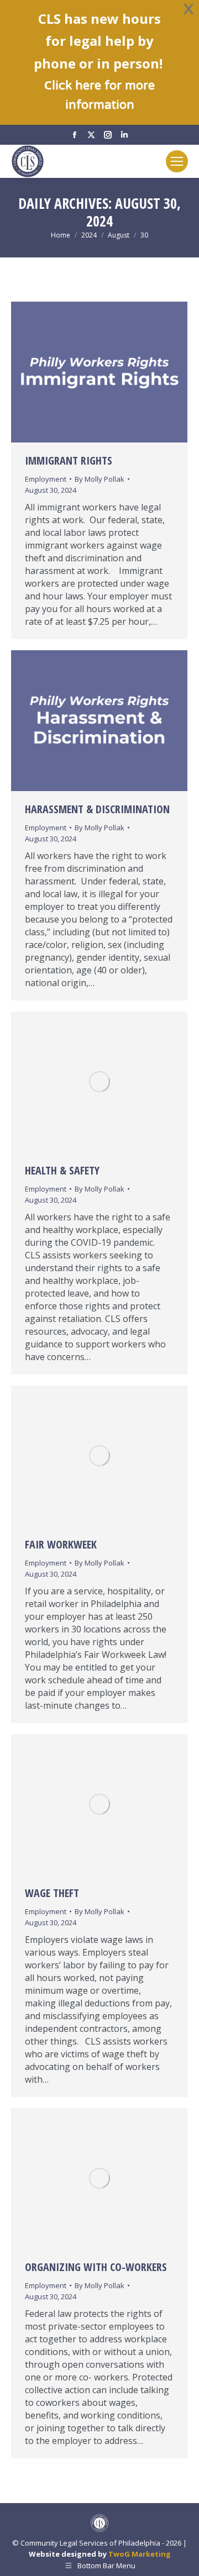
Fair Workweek (61, 1544)
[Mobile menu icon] (177, 161)
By (99, 479)
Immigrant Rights (69, 460)
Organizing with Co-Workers (96, 2267)
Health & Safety (62, 1170)
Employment (46, 479)
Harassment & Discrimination (97, 809)
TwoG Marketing (140, 2554)
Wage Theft (52, 1893)
